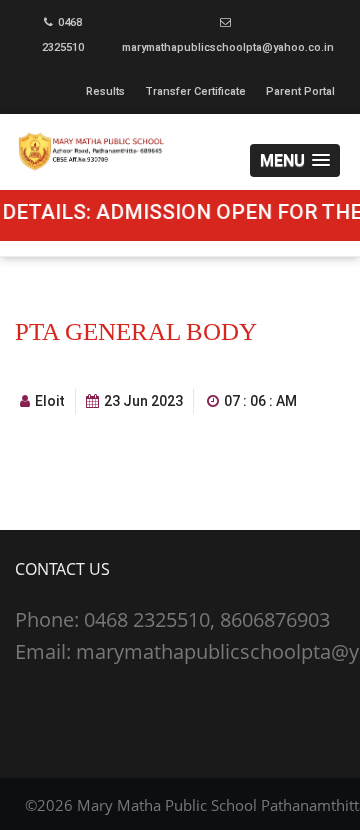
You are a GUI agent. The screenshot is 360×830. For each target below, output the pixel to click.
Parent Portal (300, 91)
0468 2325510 (63, 35)
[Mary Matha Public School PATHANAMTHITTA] (180, 151)
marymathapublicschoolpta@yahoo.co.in (228, 47)
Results (105, 91)
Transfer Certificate (195, 91)
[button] (295, 160)
